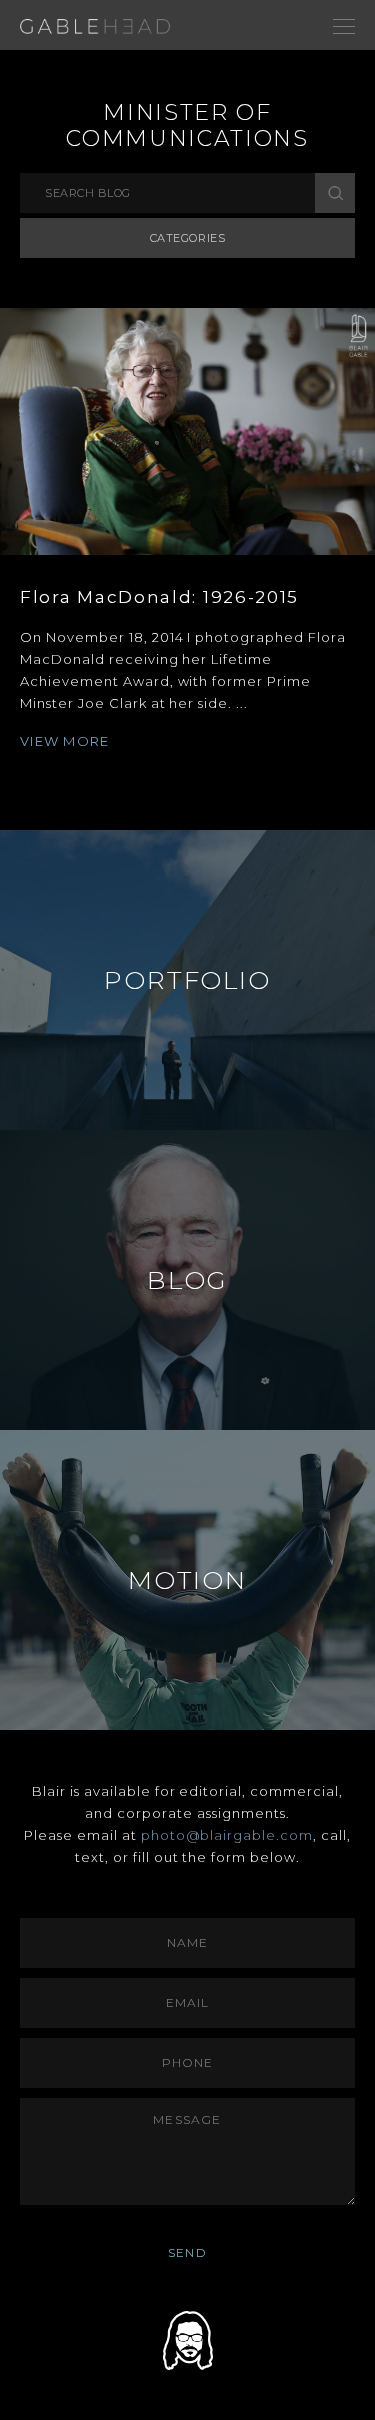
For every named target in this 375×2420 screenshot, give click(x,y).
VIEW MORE (65, 741)
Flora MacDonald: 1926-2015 (159, 597)
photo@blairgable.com (227, 1835)
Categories (188, 238)
